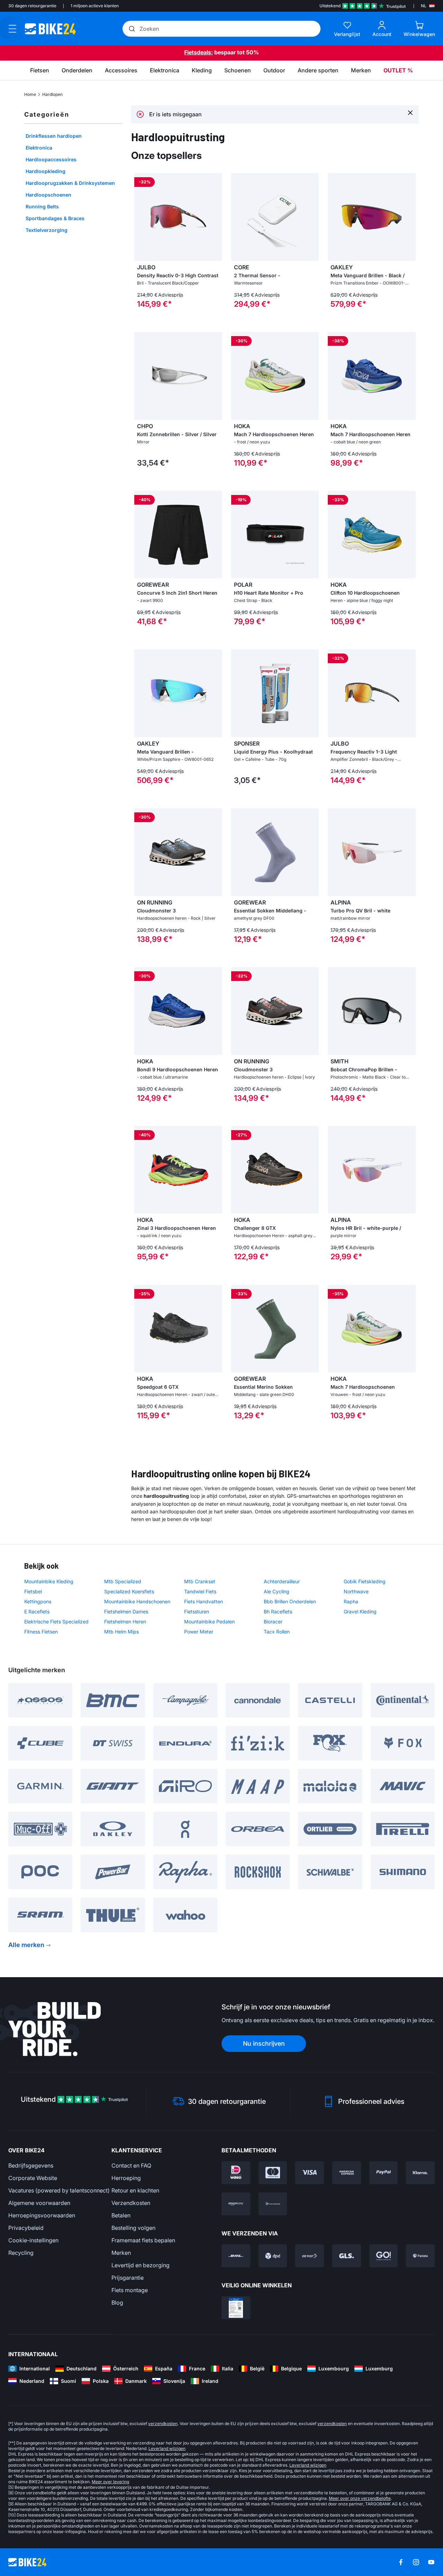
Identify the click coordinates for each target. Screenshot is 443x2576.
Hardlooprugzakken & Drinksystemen (70, 183)
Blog (117, 2303)
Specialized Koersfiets (129, 1591)
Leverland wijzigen (167, 2448)
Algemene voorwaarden (39, 2203)
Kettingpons (38, 1601)
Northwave (356, 1591)
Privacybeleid (26, 2228)
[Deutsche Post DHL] (236, 2256)
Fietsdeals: (198, 52)
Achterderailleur (282, 1581)
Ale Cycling (277, 1591)
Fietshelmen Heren (125, 1622)
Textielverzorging (47, 230)
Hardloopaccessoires (51, 159)
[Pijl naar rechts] (215, 217)
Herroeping (126, 2178)
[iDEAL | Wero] (236, 2173)
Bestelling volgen (133, 2228)
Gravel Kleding (360, 1611)
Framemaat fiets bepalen (143, 2240)
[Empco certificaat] (236, 2308)
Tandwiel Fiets (200, 1591)
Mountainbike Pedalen (209, 1622)
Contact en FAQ (131, 2165)
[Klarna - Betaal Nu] (420, 2173)
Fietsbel (33, 1591)
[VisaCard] (310, 2173)
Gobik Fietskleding (365, 1581)
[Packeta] (420, 2256)
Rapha (351, 1601)
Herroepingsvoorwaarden (42, 2215)
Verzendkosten (131, 2203)
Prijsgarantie (128, 2278)
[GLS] (347, 2256)
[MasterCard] (273, 2173)
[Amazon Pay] (236, 2204)
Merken (121, 2253)
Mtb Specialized (123, 1581)
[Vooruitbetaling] (273, 2204)
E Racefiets (37, 1611)
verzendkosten (163, 2424)
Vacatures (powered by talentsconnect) (59, 2190)
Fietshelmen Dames (126, 1611)
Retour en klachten (135, 2190)
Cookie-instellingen (33, 2240)
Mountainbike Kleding (49, 1581)
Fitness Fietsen (41, 1632)
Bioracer (273, 1622)
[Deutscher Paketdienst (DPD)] (273, 2256)
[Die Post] (310, 2256)
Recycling (21, 2253)
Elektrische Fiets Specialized (56, 1622)
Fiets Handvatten (204, 1601)
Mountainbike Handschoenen (137, 1601)
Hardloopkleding (46, 171)
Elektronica (39, 148)
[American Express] (347, 2173)
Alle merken (26, 1945)
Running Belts (42, 206)
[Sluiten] (410, 112)
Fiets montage (130, 2290)
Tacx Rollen (277, 1632)
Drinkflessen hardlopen (54, 136)
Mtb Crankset (200, 1581)
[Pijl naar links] (141, 217)
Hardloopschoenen (48, 195)
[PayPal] (384, 2173)
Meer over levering (110, 2482)
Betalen (121, 2215)
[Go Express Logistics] (384, 2256)
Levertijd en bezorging (141, 2265)
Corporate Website (33, 2178)
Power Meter (199, 1632)
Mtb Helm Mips (121, 1632)
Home (30, 94)
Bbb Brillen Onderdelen (290, 1601)
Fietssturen (197, 1611)
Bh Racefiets (278, 1611)
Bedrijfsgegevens (31, 2165)
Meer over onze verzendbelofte (360, 2498)
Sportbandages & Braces (55, 218)
